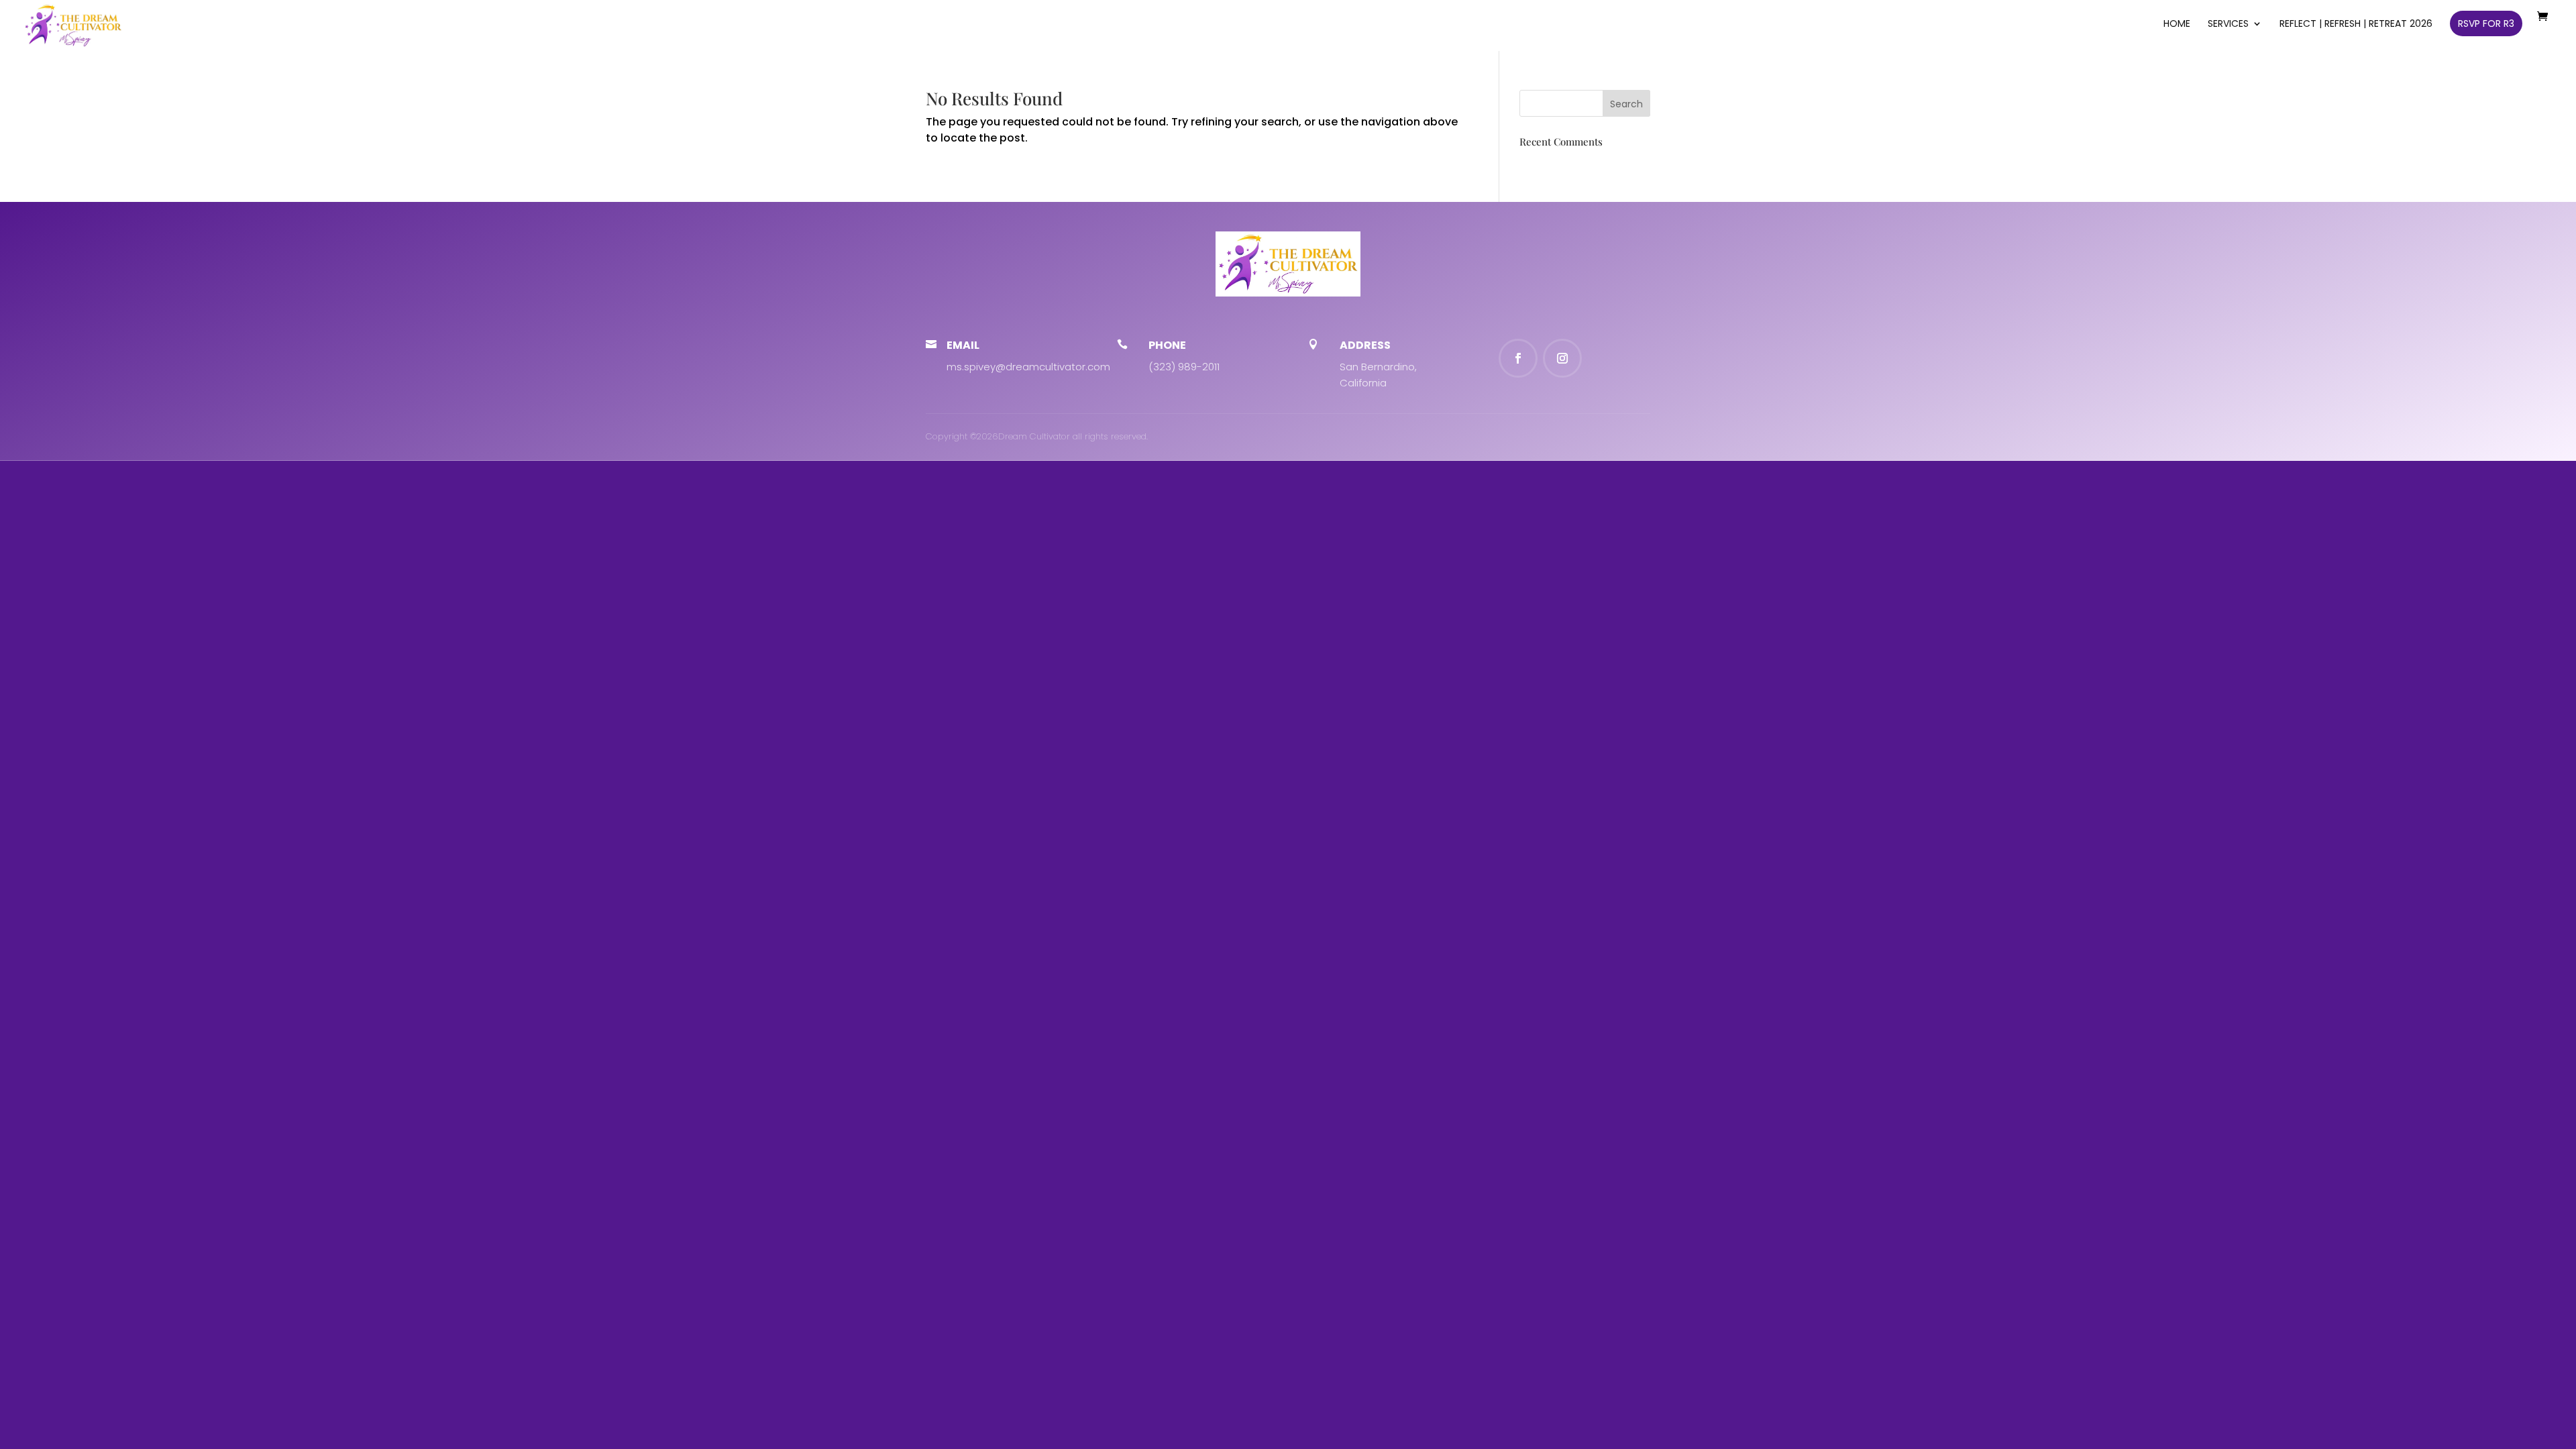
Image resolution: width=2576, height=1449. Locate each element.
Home (2177, 24)
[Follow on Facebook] (1518, 358)
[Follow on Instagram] (1562, 358)
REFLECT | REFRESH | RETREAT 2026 (2356, 24)
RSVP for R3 (2486, 23)
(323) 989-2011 (1184, 367)
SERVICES (2228, 24)
